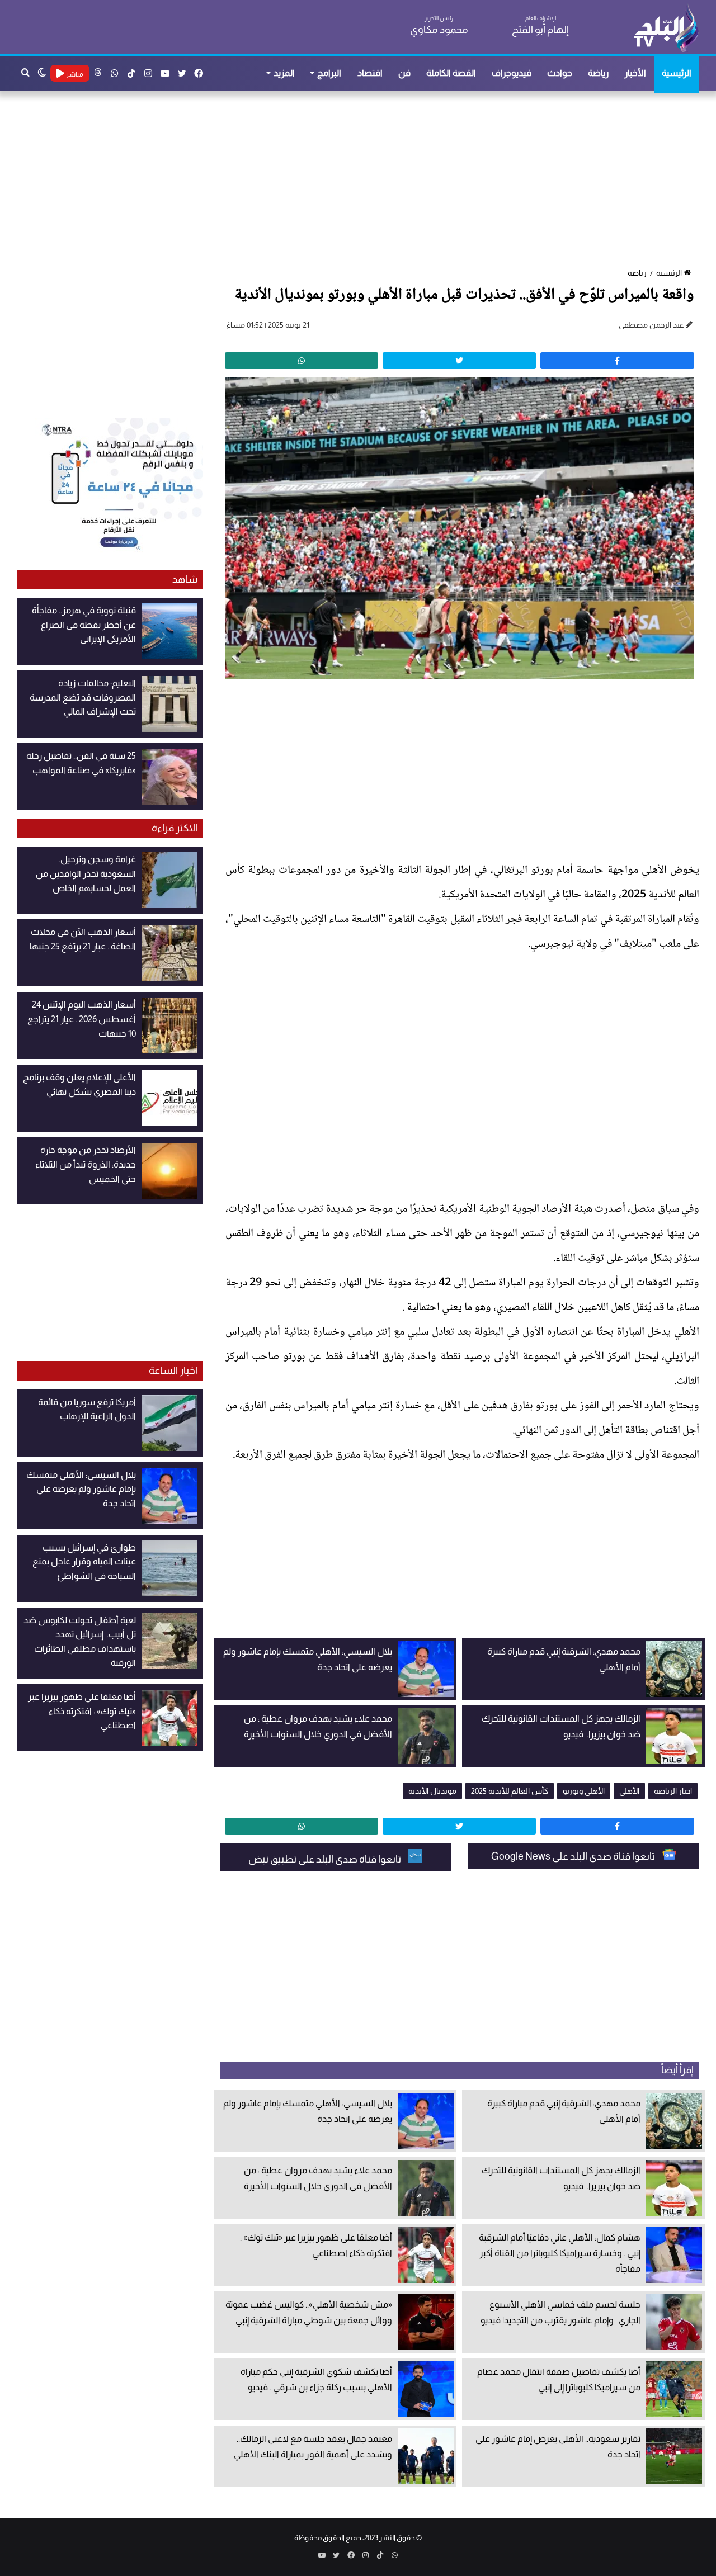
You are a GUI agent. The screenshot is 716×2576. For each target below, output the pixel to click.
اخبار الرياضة (673, 1791)
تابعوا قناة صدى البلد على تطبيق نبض (326, 1859)
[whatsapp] (302, 361)
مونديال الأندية (432, 1791)
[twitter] (459, 361)
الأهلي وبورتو (584, 1791)
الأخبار (635, 73)
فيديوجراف (512, 73)
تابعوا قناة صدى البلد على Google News (574, 1856)
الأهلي (629, 1791)
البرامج (329, 73)
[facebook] (617, 361)
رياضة (598, 73)
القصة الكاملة (451, 73)
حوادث (560, 73)
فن (404, 73)
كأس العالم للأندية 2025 (510, 1791)
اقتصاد (370, 73)
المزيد (284, 73)
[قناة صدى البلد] (666, 28)
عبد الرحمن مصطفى (651, 325)
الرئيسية (677, 73)
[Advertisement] (364, 181)
